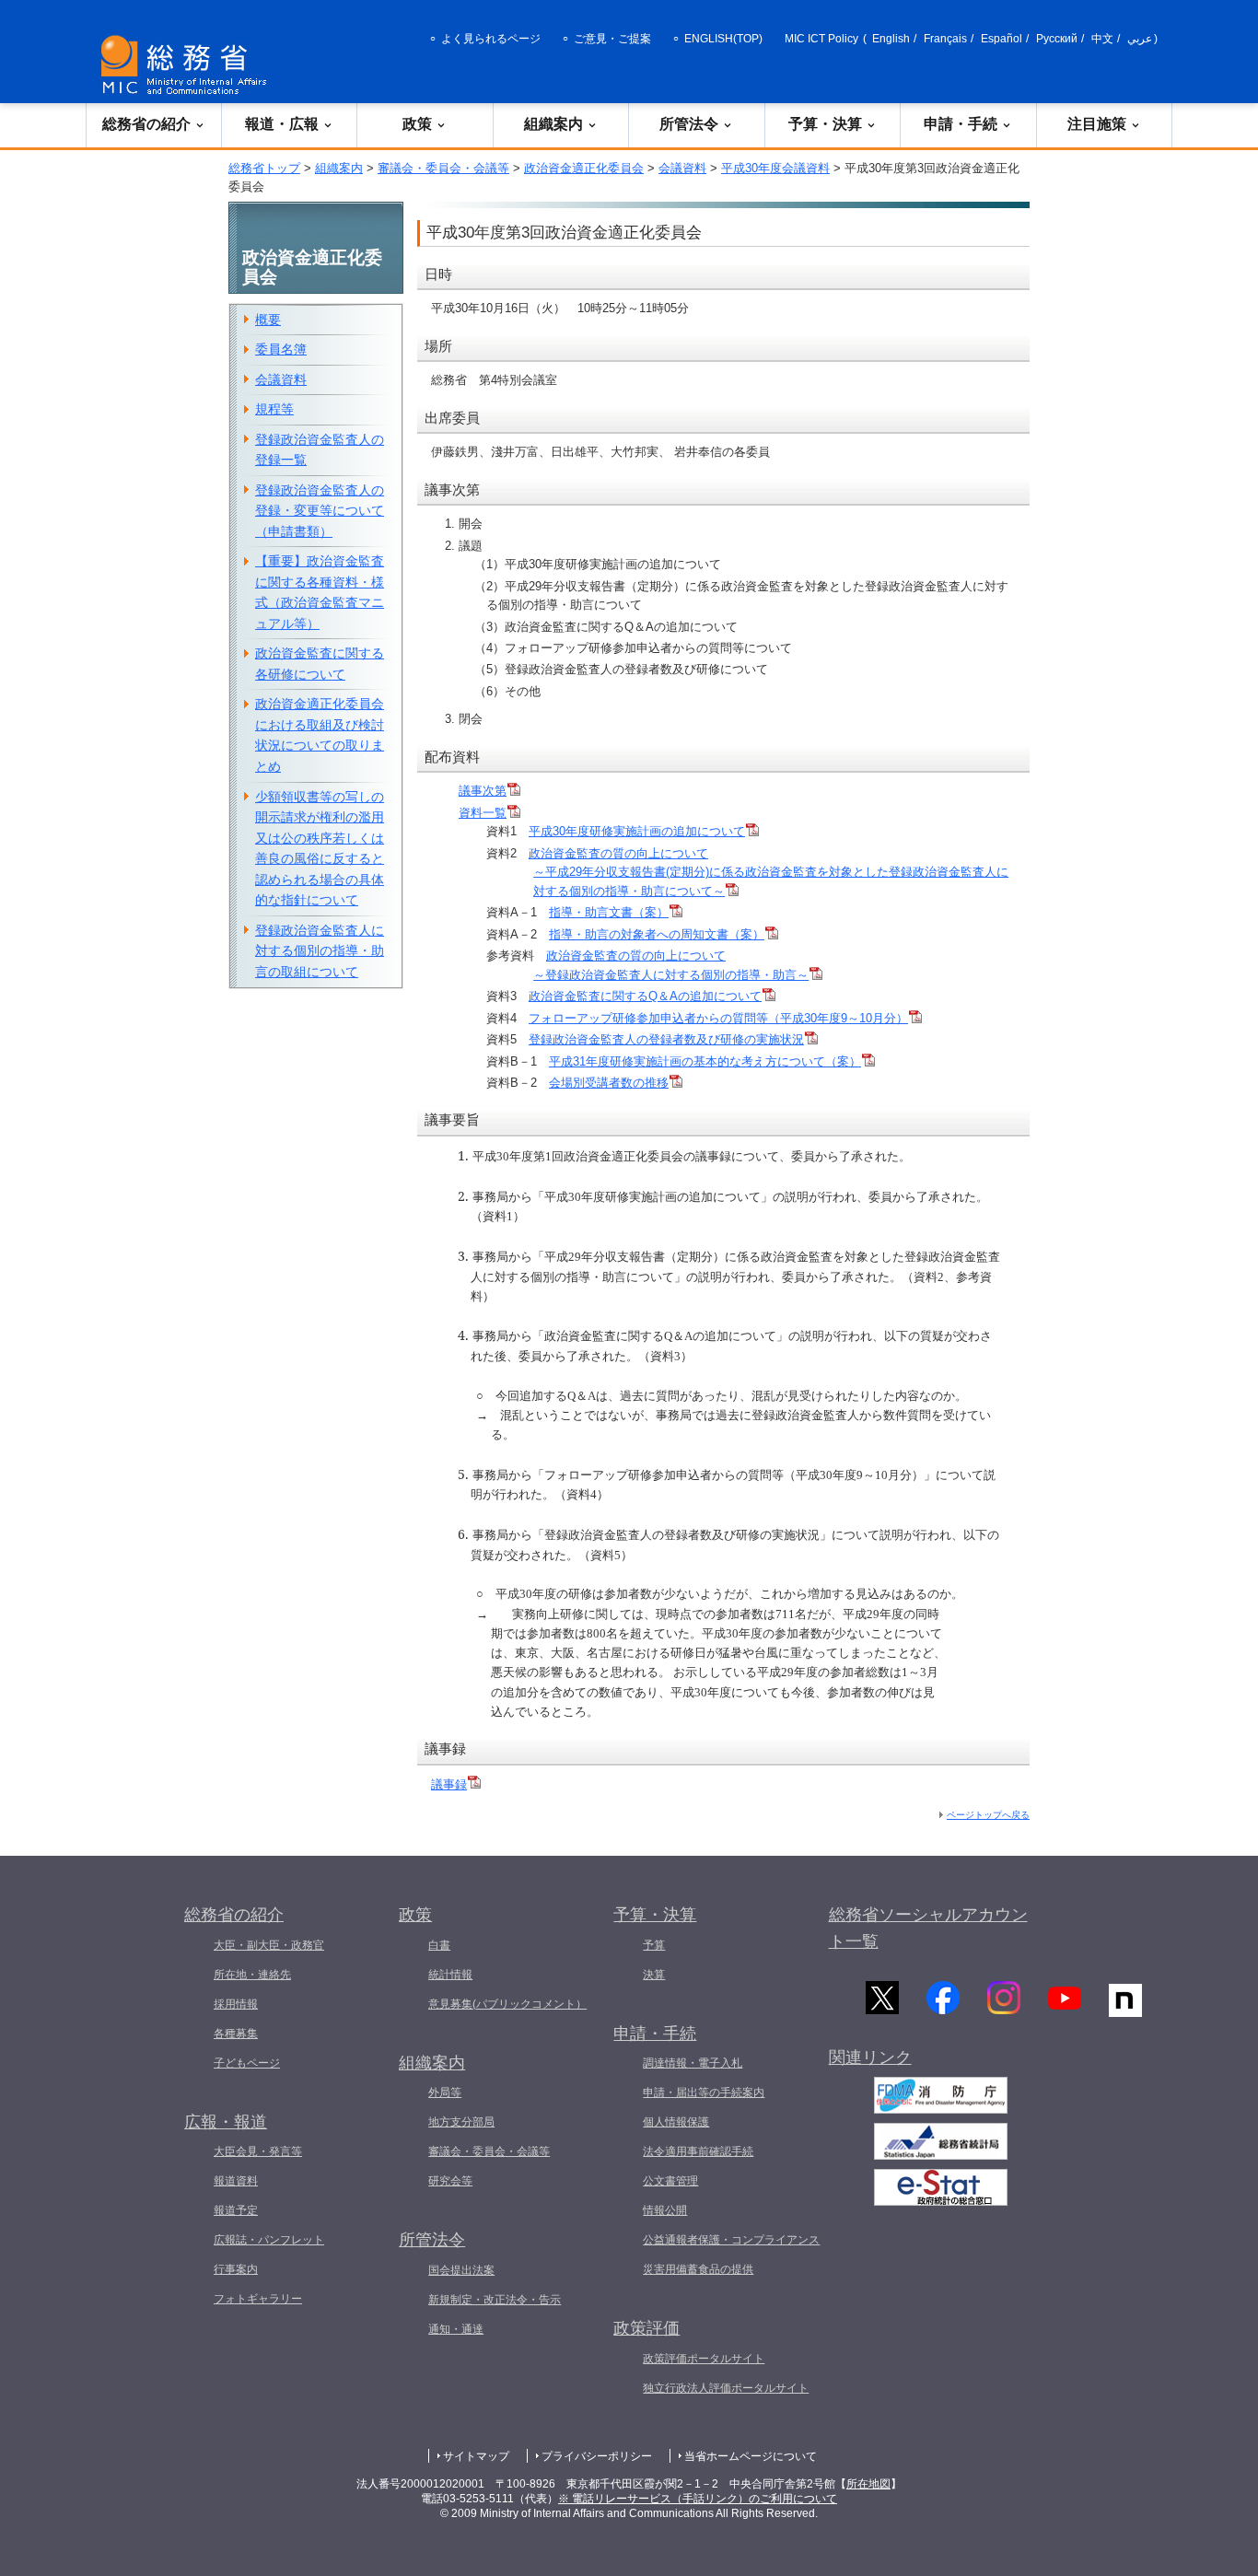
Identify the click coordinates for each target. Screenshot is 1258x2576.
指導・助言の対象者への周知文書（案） (657, 934)
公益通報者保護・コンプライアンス (731, 2240)
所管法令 (689, 124)
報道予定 (236, 2210)
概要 (268, 320)
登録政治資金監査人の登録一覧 (320, 450)
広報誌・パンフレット (269, 2240)
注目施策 (1097, 124)
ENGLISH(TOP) (723, 39)
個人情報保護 (676, 2122)
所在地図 (868, 2484)
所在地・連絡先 (252, 1975)
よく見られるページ (491, 39)
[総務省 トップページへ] (188, 65)
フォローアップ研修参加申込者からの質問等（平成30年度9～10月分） (718, 1018)
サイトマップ (476, 2456)
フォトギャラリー (258, 2299)
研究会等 (450, 2181)
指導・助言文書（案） (609, 912)
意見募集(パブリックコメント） (507, 2004)
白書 (439, 1945)
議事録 (449, 1784)
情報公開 (665, 2210)
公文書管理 (670, 2181)
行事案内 (236, 2269)
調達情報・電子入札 (693, 2063)
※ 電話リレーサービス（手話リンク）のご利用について (698, 2499)
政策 (417, 124)
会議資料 (682, 168)
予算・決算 (825, 124)
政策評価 (646, 2328)
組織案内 (553, 124)
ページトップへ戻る (988, 1815)
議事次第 (483, 791)
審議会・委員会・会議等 (443, 168)
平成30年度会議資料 (775, 168)
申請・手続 (961, 124)
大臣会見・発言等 (258, 2151)
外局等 (445, 2092)
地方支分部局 (461, 2122)
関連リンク (870, 2057)
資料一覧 (483, 813)
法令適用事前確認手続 (698, 2151)
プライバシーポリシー (597, 2456)
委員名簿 (281, 349)
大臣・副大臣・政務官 (269, 1945)
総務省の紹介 (146, 124)
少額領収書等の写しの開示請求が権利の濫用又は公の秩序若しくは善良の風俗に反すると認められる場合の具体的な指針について (320, 849)
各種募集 (236, 2034)
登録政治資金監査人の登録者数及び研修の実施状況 (666, 1039)
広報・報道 (226, 2122)
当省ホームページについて (751, 2456)
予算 (654, 1945)
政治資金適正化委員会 (584, 168)
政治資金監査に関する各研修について (320, 664)
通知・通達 (456, 2329)
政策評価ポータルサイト (704, 2359)
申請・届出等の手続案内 (704, 2092)
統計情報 (450, 1975)
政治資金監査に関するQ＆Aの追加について (645, 996)
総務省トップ (264, 168)
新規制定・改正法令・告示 (495, 2300)
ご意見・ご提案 (612, 39)
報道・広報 (282, 124)
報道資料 (236, 2181)
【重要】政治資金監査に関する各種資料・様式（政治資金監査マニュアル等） (320, 592)
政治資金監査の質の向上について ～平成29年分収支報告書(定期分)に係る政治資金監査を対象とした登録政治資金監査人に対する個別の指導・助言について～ (769, 872)
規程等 (274, 409)
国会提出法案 (461, 2270)
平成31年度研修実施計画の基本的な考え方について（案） (705, 1061)
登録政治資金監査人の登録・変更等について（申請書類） (320, 511)
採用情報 (236, 2004)
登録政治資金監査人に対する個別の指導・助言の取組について (320, 951)
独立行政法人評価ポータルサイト (726, 2388)
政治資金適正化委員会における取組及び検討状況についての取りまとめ (320, 735)
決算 (654, 1975)
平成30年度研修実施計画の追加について (637, 831)
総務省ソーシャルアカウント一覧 (928, 1928)
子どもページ (247, 2063)
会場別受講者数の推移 (609, 1083)
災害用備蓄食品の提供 (698, 2269)
